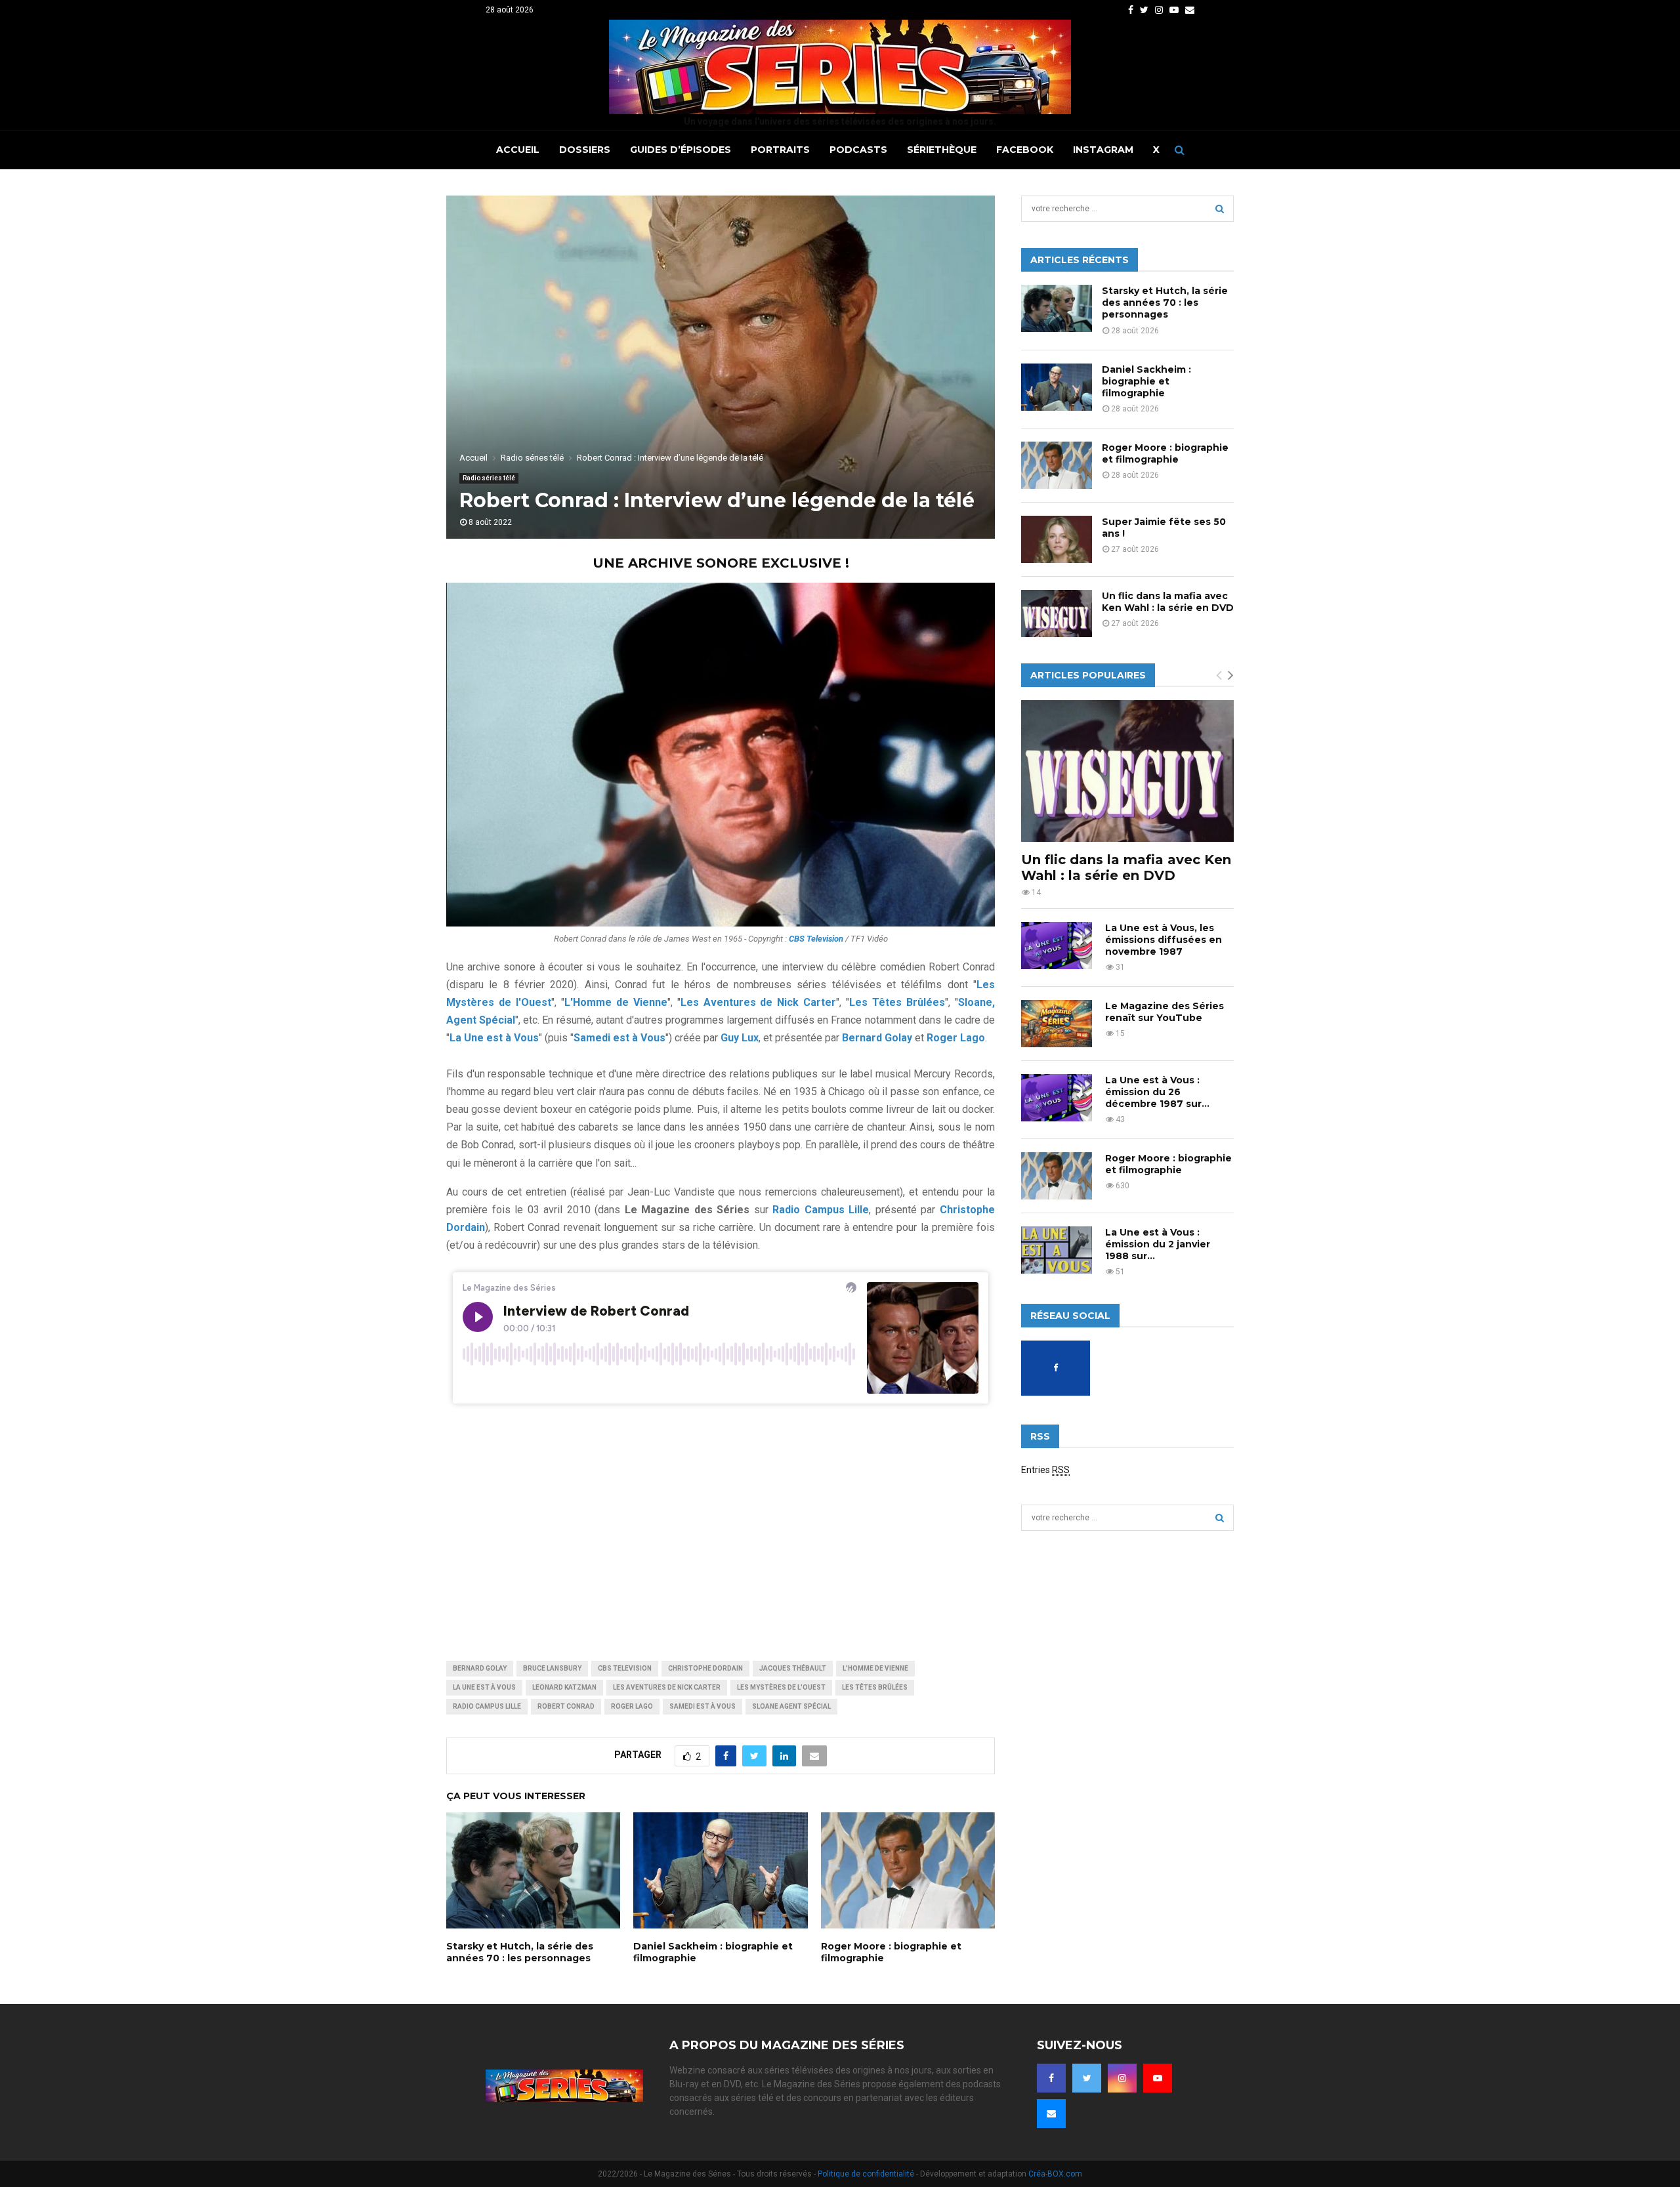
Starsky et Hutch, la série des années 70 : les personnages (520, 1952)
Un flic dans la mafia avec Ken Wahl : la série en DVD (1168, 602)
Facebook (1025, 150)
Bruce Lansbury (552, 1668)
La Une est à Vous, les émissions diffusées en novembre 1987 (1164, 940)
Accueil (518, 150)
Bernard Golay (480, 1668)
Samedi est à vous (703, 1706)
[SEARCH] (1220, 209)
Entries (1045, 1470)
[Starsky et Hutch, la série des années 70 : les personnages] (1057, 308)
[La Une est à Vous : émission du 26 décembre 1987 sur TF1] (1057, 1098)
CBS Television (625, 1668)
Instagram (1103, 150)
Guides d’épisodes (681, 150)
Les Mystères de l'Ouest (781, 1687)
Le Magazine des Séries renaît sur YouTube (1165, 1012)
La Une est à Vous (484, 1687)
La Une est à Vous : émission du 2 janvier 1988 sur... (1158, 1244)
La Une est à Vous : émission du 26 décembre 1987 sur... (1157, 1092)
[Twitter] (1087, 2078)
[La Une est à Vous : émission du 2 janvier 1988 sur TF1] (1057, 1250)
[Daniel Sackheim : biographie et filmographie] (1057, 387)
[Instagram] (1122, 2078)
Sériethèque (942, 150)
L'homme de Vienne (875, 1668)
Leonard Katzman (564, 1687)
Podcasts (858, 150)
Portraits (780, 150)
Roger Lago (632, 1706)
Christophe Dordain (705, 1668)
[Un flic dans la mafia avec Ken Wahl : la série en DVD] (1057, 614)
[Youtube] (1158, 2078)
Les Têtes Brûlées (875, 1687)
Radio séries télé (489, 478)
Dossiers (585, 150)
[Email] (1051, 2114)
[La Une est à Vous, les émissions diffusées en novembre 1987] (1057, 946)
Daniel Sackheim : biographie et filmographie (1146, 381)
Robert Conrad (566, 1706)
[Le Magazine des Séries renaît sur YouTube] (1057, 1024)
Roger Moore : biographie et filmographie (1165, 453)
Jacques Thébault (793, 1668)
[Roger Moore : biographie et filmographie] (1057, 465)
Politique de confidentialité (866, 2174)
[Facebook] (1051, 2078)
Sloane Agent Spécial (791, 1706)
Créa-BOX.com (1055, 2174)
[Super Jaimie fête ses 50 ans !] (1057, 539)
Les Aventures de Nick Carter (667, 1687)
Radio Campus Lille (487, 1706)
